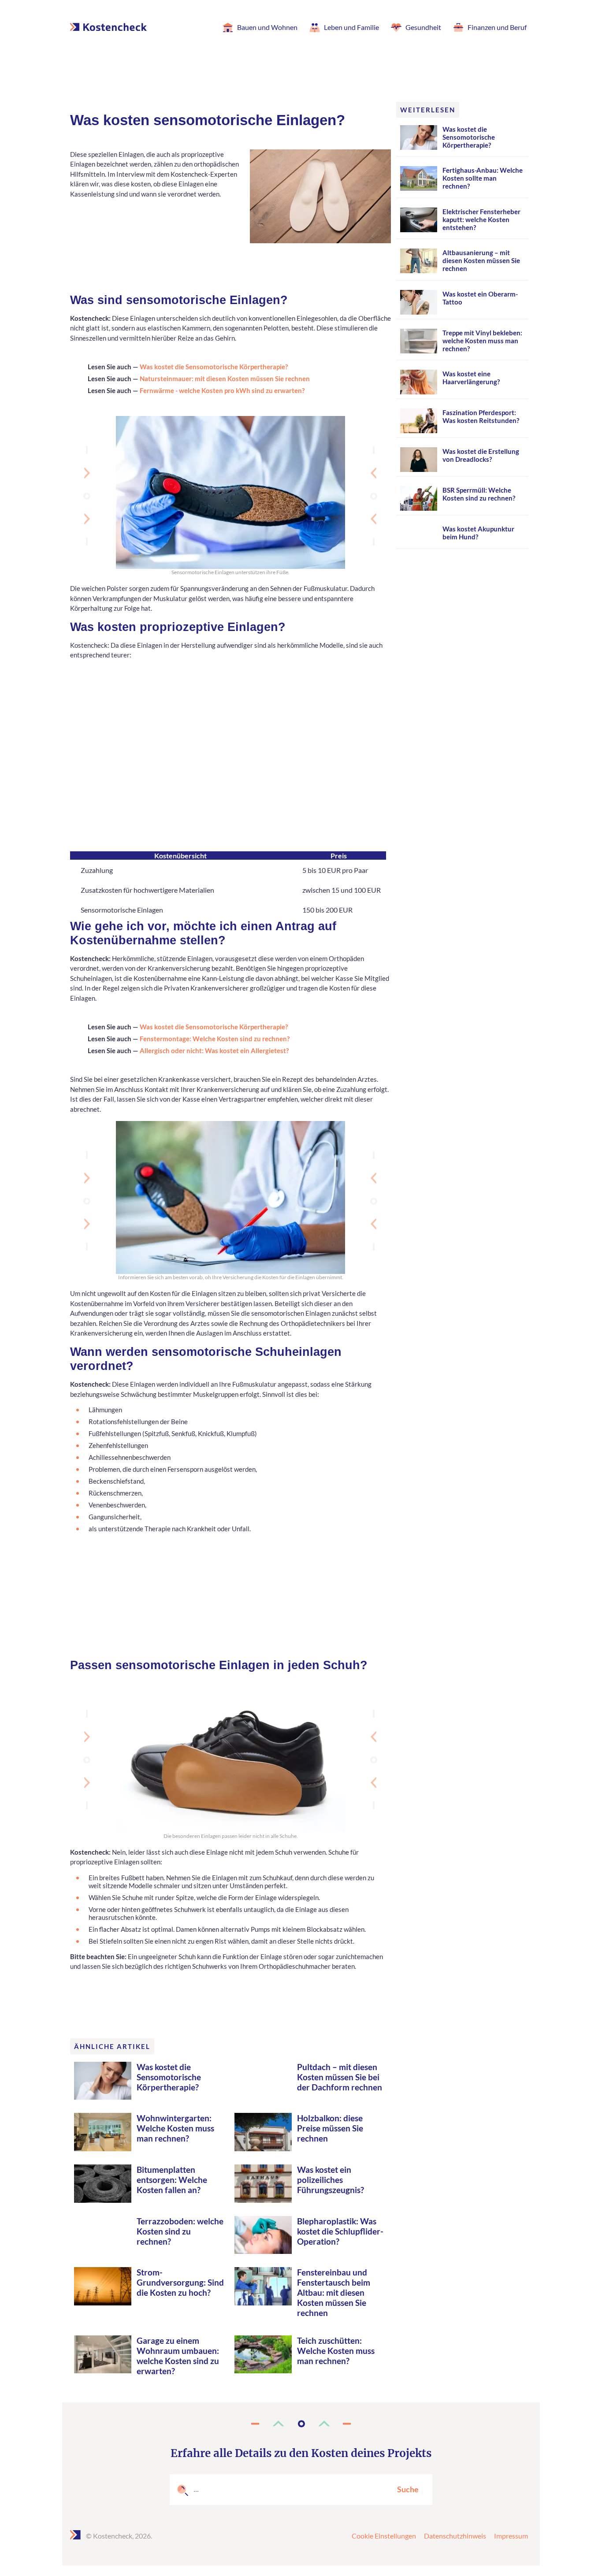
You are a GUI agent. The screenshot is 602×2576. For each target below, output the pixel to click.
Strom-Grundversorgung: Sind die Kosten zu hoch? (180, 2282)
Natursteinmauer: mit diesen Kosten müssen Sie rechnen (225, 379)
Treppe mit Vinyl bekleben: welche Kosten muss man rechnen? (482, 341)
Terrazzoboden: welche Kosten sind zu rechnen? (180, 2231)
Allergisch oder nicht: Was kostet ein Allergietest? (214, 1050)
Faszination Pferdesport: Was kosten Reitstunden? (481, 416)
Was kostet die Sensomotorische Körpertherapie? (214, 367)
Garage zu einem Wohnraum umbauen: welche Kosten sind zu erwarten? (178, 2356)
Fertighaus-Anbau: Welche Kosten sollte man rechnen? (483, 178)
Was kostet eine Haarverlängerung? (471, 378)
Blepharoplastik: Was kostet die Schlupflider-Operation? (340, 2231)
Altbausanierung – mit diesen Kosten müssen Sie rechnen (481, 260)
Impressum (511, 2536)
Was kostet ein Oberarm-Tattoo (480, 298)
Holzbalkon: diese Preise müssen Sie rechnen (330, 2128)
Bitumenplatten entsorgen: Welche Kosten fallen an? (172, 2180)
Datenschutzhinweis (455, 2536)
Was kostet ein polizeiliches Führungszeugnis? (331, 2180)
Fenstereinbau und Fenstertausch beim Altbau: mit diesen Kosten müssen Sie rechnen (334, 2292)
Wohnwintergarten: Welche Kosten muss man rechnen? (175, 2128)
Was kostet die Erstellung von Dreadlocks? (481, 455)
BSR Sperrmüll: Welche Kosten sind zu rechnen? (479, 494)
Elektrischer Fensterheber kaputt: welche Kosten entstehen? (481, 219)
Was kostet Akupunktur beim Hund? (478, 533)
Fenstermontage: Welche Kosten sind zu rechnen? (215, 1039)
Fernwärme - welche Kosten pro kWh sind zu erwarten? (222, 390)
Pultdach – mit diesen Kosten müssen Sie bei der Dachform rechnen (340, 2077)
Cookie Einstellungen (384, 2536)
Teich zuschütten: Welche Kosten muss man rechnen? (336, 2351)
